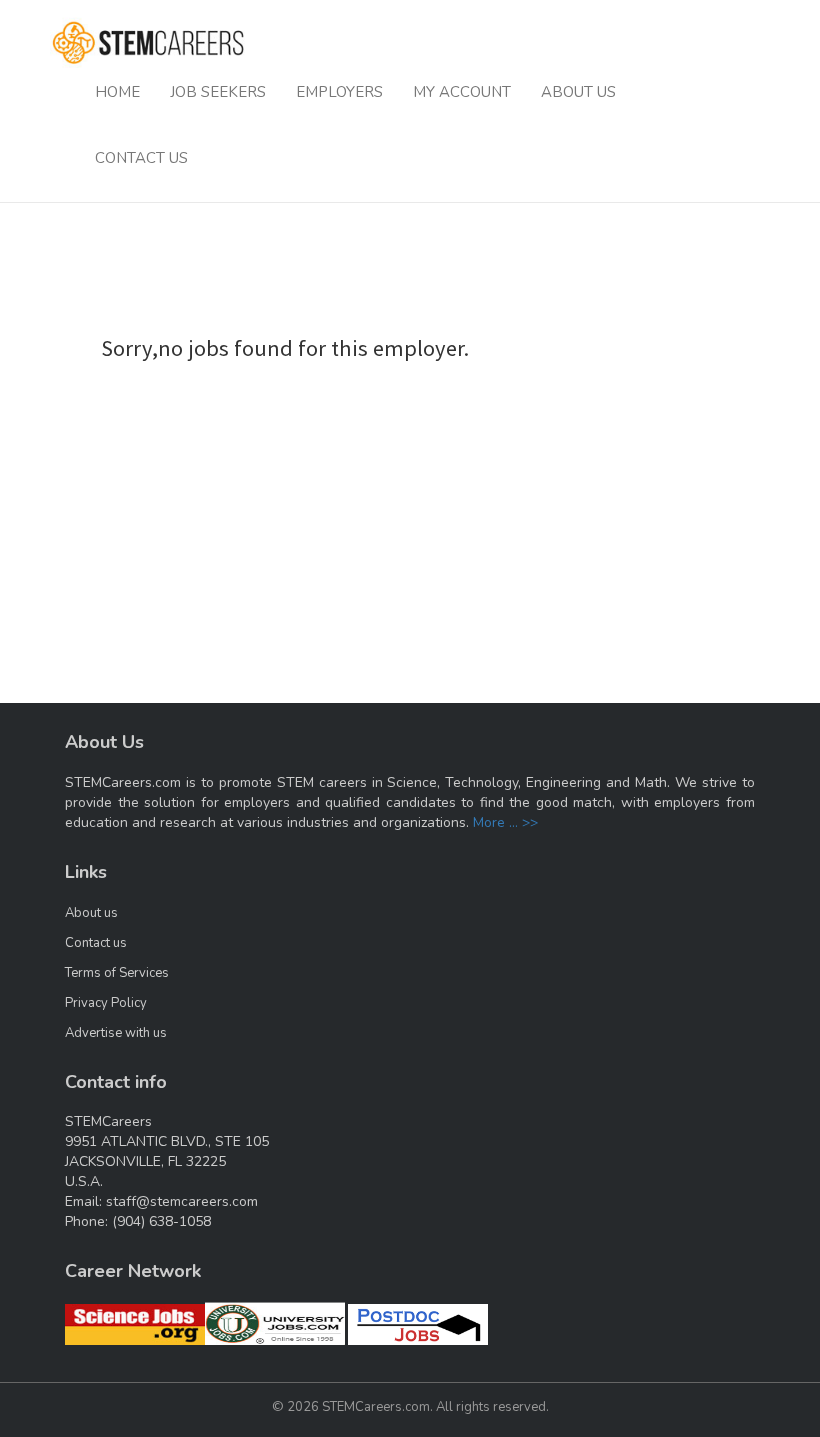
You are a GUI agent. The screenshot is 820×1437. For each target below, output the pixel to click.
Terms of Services (117, 973)
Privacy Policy (106, 1003)
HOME (117, 92)
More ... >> (505, 822)
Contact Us (141, 158)
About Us (578, 92)
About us (91, 913)
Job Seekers (218, 92)
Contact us (96, 943)
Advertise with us (116, 1033)
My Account (462, 92)
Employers (339, 92)
